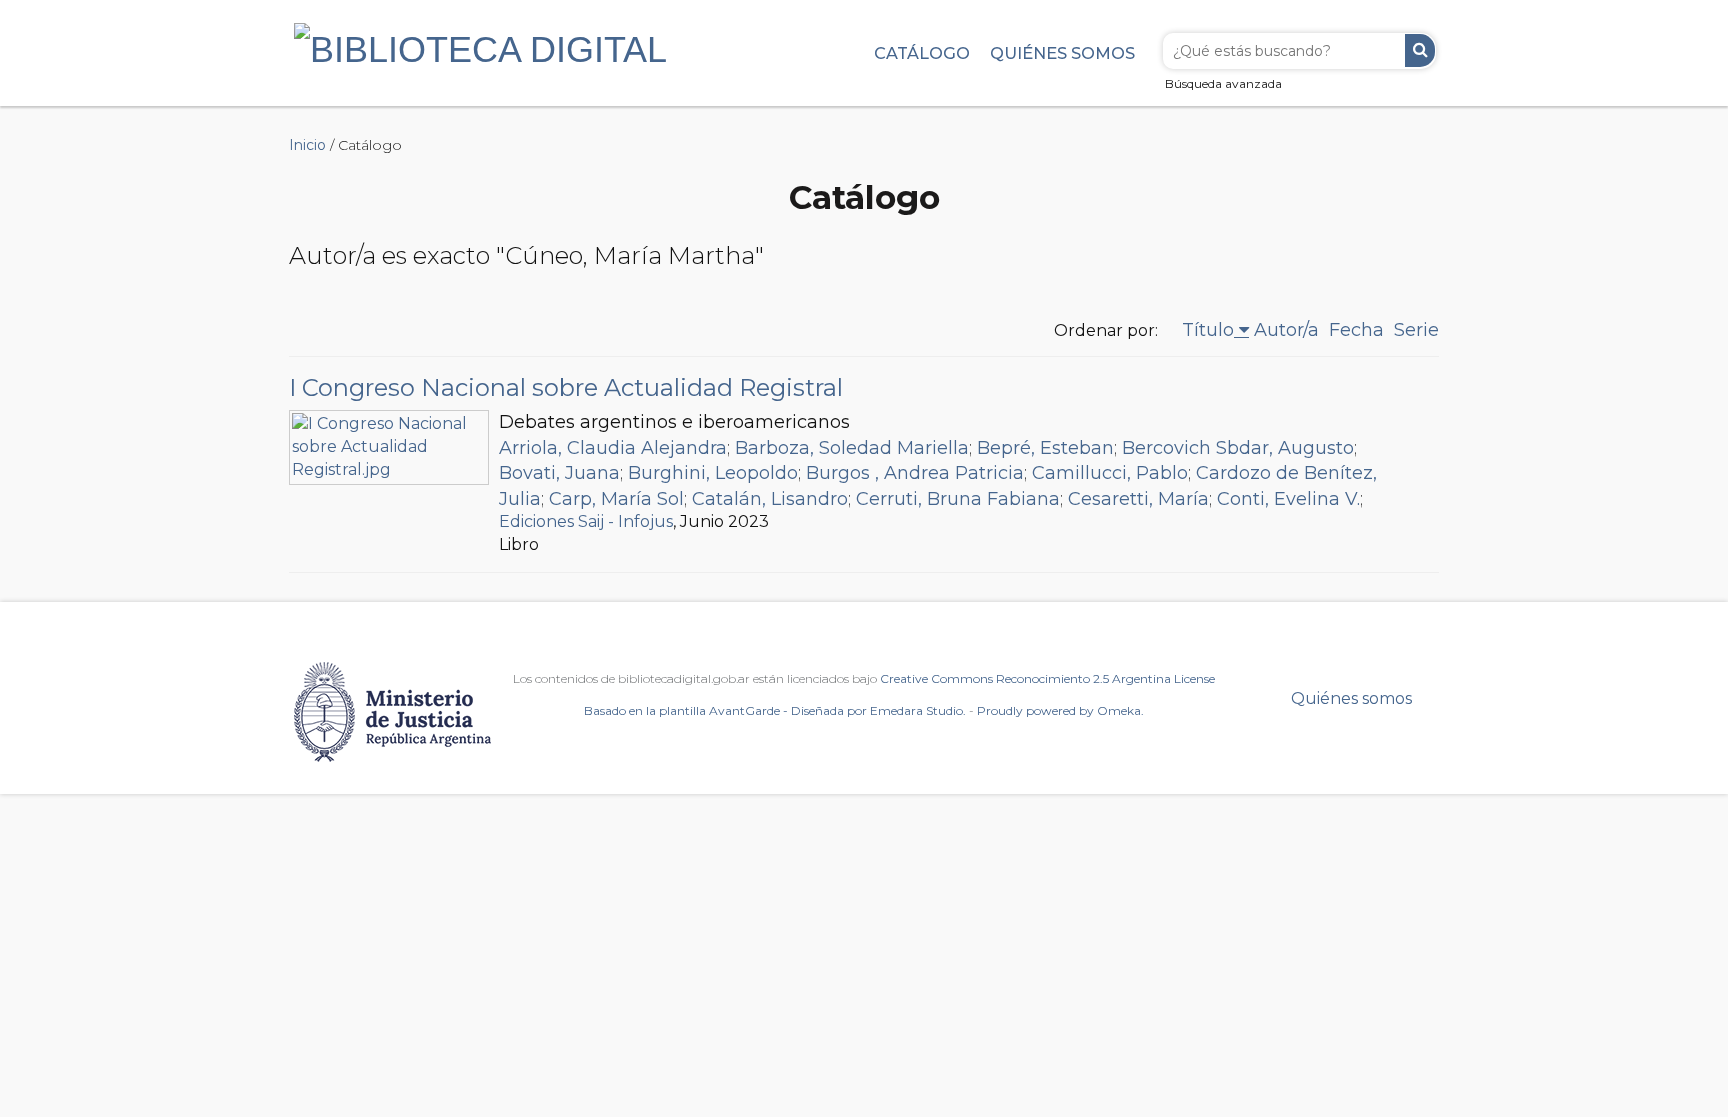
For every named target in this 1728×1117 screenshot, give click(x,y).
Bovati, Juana (559, 473)
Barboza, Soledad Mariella (852, 448)
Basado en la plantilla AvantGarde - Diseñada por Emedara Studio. (775, 710)
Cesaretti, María (1138, 499)
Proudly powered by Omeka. (1060, 710)
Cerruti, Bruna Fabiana (958, 499)
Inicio (307, 145)
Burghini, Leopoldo (713, 473)
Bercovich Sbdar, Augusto (1238, 448)
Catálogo (922, 53)
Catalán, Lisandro (770, 499)
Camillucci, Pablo (1110, 473)
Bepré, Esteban (1045, 448)
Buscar (1420, 50)
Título (1208, 330)
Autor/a (1286, 330)
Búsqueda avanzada (1223, 83)
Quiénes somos (1062, 53)
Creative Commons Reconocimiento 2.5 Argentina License (1047, 678)
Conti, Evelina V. (1288, 499)
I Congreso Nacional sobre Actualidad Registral (566, 387)
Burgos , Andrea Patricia (915, 473)
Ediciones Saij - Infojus (586, 521)
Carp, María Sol (616, 499)
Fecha (1356, 330)
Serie (1416, 330)
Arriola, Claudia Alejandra (613, 448)
